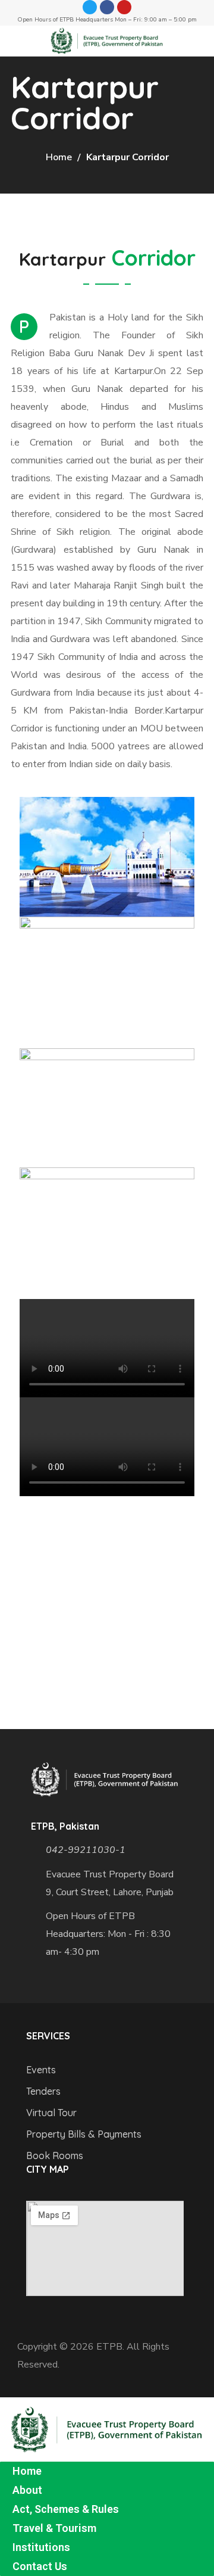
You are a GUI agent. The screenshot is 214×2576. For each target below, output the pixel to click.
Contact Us (40, 2566)
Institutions (41, 2547)
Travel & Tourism (54, 2528)
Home (59, 157)
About (27, 2490)
